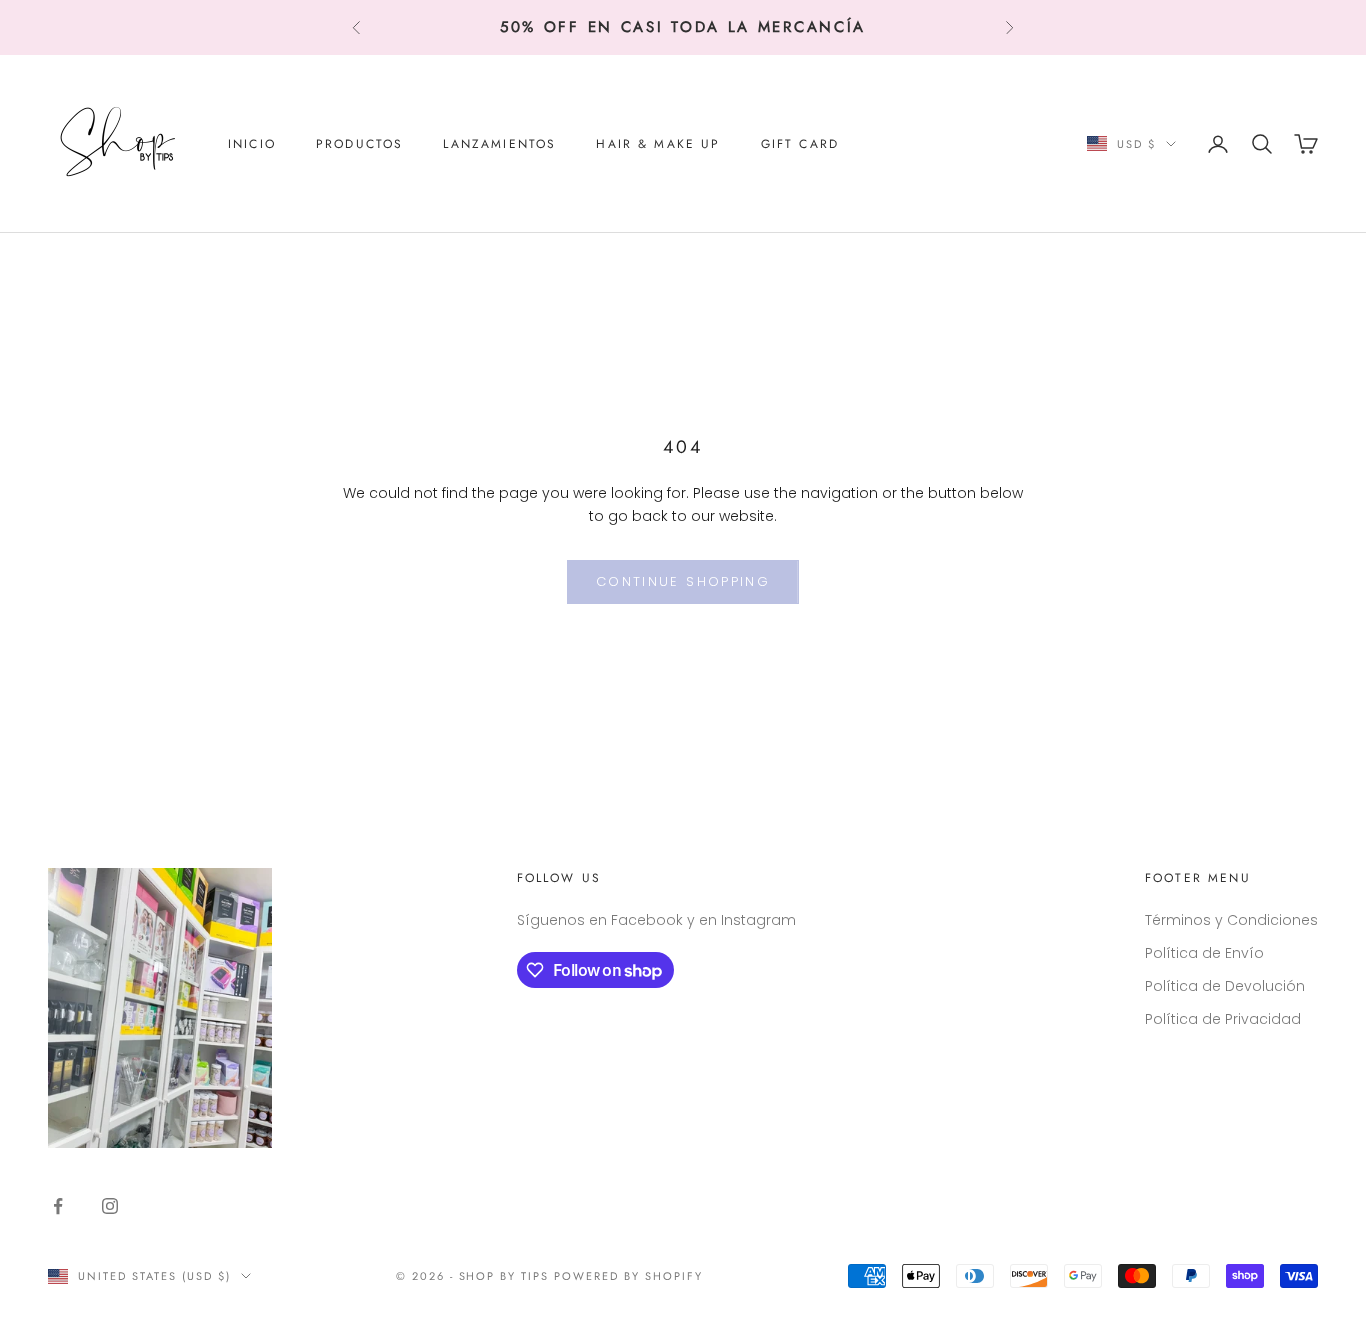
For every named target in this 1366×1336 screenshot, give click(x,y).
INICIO (252, 144)
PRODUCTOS (359, 144)
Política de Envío (1204, 953)
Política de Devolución (1225, 986)
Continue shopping (683, 581)
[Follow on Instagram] (110, 1206)
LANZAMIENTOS (499, 144)
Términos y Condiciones (1231, 920)
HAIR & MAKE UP (658, 144)
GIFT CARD (800, 144)
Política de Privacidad (1223, 1019)
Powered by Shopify (628, 1276)
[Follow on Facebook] (58, 1206)
